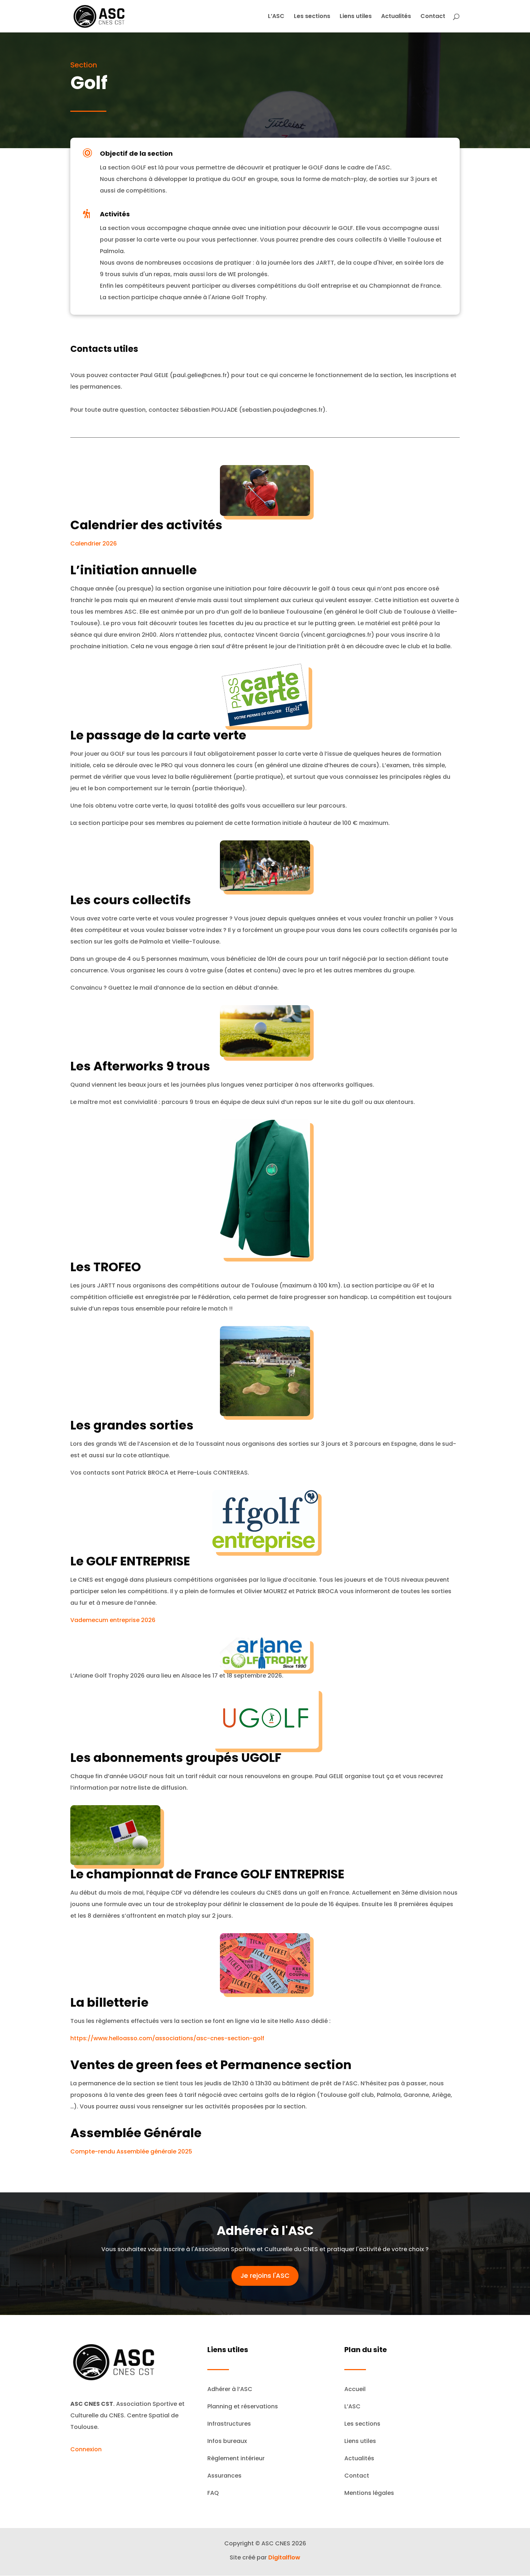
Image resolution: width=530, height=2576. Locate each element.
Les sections (312, 17)
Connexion (86, 2449)
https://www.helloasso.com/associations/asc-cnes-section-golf (167, 2038)
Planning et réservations (243, 2406)
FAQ (213, 2493)
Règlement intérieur (236, 2458)
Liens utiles (356, 17)
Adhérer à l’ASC (230, 2389)
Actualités (396, 17)
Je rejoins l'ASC (265, 2275)
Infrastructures (229, 2424)
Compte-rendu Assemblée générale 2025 (131, 2151)
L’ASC (276, 17)
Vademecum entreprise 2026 (113, 1620)
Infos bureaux (227, 2441)
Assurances (224, 2476)
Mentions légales (369, 2493)
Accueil (355, 2389)
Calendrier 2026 (94, 544)
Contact (433, 17)
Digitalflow (284, 2557)
